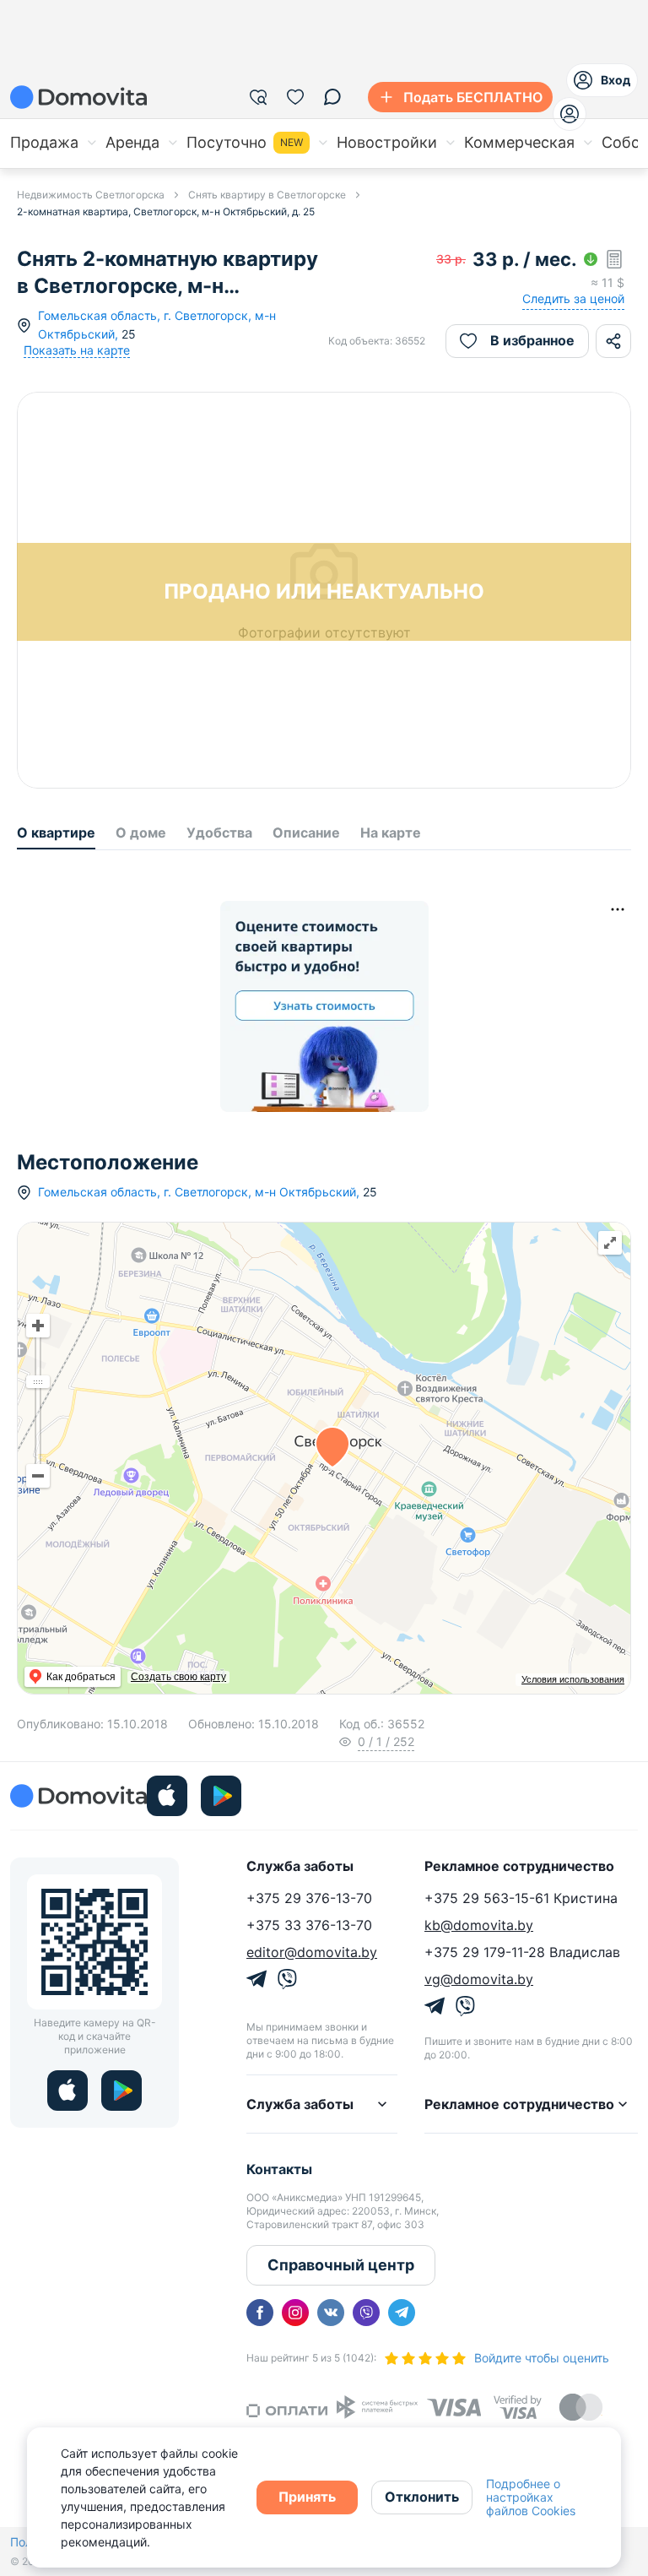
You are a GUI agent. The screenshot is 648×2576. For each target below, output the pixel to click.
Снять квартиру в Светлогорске (267, 195)
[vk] (331, 2313)
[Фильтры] (258, 97)
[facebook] (260, 2313)
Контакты (279, 2169)
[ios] (167, 1796)
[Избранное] (295, 97)
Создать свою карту (178, 1677)
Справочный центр (341, 2265)
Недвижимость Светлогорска (91, 195)
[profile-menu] (570, 114)
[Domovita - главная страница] (78, 97)
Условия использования (573, 1679)
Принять (307, 2497)
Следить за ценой (573, 298)
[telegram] (402, 2313)
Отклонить (422, 2497)
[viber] (366, 2313)
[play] (221, 1796)
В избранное (532, 340)
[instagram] (295, 2313)
